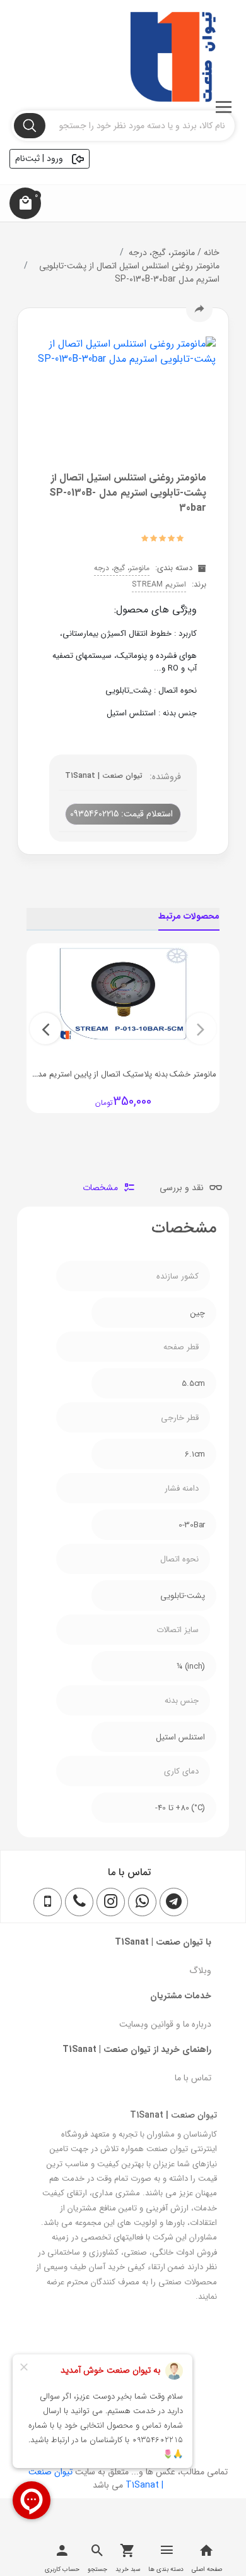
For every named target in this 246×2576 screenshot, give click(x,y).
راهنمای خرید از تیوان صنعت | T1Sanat (137, 2049)
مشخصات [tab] (102, 1188)
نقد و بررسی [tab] (183, 1188)
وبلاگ (200, 1971)
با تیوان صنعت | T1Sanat (163, 1942)
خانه (207, 253)
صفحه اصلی (207, 2569)
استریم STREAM (159, 584)
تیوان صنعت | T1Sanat (104, 776)
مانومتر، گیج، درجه (162, 253)
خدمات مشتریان (181, 1996)
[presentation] (201, 1029)
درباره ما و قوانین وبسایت (165, 2024)
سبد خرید (128, 2569)
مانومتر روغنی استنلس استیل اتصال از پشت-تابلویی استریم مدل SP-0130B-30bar (129, 272)
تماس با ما (193, 2078)
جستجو (97, 2569)
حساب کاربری (62, 2569)
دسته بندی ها (166, 2569)
